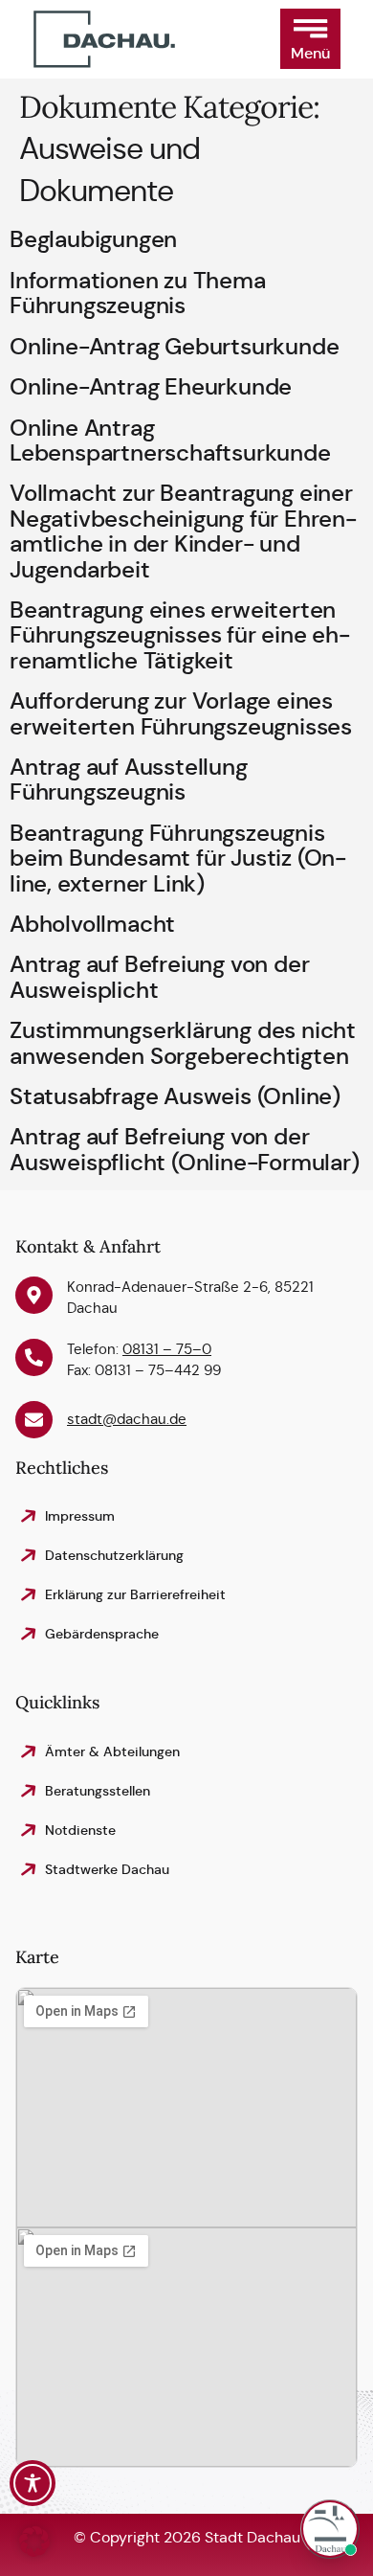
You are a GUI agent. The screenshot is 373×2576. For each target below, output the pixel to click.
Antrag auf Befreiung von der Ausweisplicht (159, 977)
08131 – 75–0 (167, 1349)
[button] (310, 39)
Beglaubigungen (93, 239)
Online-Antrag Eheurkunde (151, 387)
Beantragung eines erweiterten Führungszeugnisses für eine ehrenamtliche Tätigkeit (180, 635)
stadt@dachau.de (127, 1419)
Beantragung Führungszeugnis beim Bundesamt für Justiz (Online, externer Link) (178, 859)
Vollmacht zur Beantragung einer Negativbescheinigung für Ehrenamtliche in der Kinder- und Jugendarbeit (183, 531)
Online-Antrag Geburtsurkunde (174, 347)
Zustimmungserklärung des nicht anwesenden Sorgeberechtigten (183, 1043)
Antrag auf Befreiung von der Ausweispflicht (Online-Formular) (185, 1149)
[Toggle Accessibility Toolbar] (33, 2483)
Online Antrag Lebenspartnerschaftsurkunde (170, 441)
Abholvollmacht (92, 924)
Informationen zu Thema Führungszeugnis (138, 293)
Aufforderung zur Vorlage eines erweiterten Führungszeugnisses (181, 713)
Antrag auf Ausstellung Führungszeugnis (129, 780)
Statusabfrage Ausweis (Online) (175, 1096)
